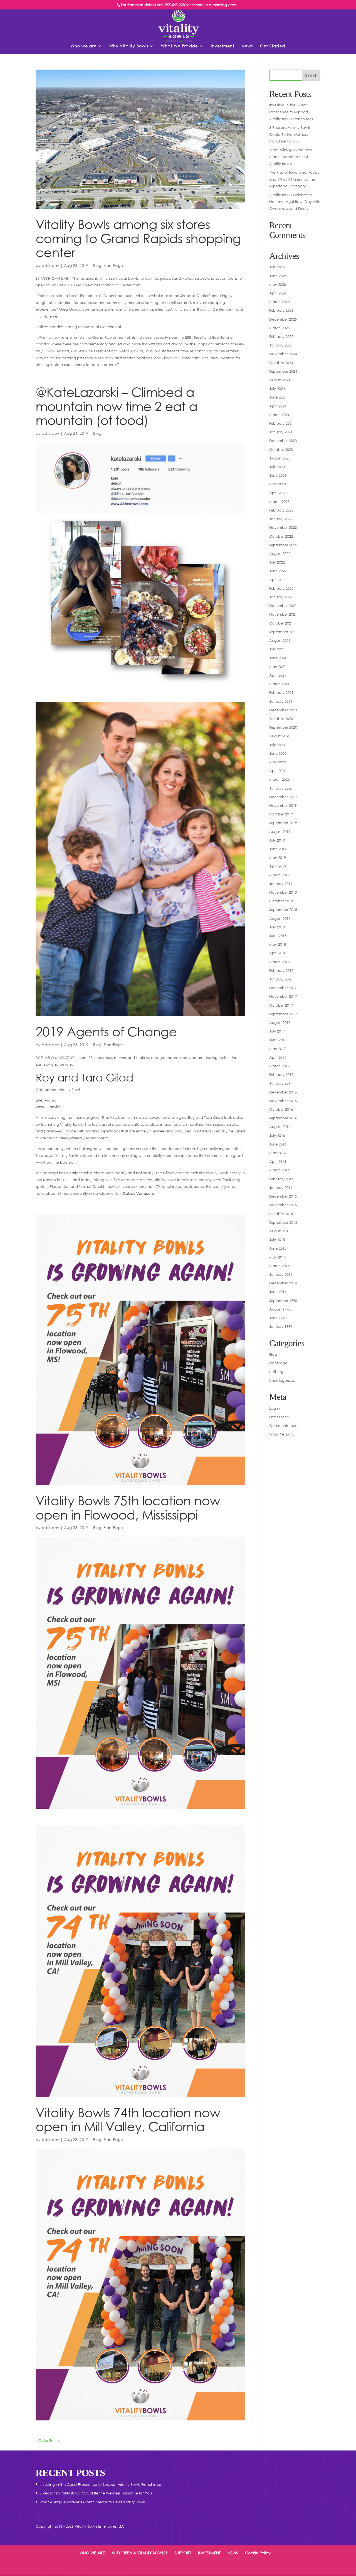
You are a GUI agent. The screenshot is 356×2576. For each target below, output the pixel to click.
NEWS (233, 2553)
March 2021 (279, 684)
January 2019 (281, 884)
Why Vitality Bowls (129, 46)
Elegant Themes (73, 2568)
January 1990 (281, 1326)
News (247, 46)
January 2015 (281, 1274)
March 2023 (279, 502)
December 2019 (283, 797)
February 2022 (281, 588)
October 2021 (281, 623)
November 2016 (283, 1101)
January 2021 (281, 701)
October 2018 (281, 901)
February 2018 (281, 970)
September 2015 (283, 1222)
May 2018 (278, 944)
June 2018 (278, 936)
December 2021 (283, 606)
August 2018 (280, 918)
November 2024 (283, 354)
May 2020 (278, 762)
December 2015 (283, 1196)
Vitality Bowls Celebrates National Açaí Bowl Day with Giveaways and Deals (295, 202)
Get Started (273, 46)
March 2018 (279, 962)
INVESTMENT (209, 2553)
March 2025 (279, 328)
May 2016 (278, 1153)
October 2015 (281, 1214)
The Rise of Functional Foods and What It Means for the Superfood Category (294, 179)
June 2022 (278, 571)
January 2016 (281, 1188)
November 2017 (283, 996)
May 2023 (278, 484)
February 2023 (281, 510)
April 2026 (278, 293)
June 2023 (278, 475)
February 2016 (281, 1179)
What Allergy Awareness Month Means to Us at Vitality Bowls (291, 157)
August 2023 (280, 458)
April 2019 (278, 866)
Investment (223, 46)
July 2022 (277, 562)
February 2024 (281, 423)
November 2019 (283, 805)
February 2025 (281, 336)
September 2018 (283, 910)
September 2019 (283, 823)
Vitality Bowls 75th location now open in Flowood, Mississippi (128, 1507)
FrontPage (113, 265)
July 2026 (277, 267)
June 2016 (278, 1144)
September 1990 (283, 1301)
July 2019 (277, 840)
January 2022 (281, 597)
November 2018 (283, 892)
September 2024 (283, 371)
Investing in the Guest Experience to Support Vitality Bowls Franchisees (291, 112)
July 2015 (277, 1240)
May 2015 (278, 1257)
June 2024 (278, 397)
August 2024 (280, 380)
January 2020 (281, 788)
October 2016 (281, 1109)
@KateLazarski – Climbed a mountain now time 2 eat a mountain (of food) (116, 406)
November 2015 (283, 1205)
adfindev (50, 265)
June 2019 (278, 849)
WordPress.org (282, 1434)
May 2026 (278, 284)
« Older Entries (48, 2440)
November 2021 (283, 614)
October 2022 (281, 536)
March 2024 (279, 415)
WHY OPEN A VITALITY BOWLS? (140, 2553)
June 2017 (278, 1040)
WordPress (123, 2568)
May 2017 (278, 1049)
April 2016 (278, 1161)
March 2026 (279, 302)
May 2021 (278, 667)
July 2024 (277, 389)
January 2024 (281, 432)
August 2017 (280, 1022)
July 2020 (277, 745)
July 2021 (277, 649)
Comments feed (283, 1425)
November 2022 (283, 527)
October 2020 (281, 719)
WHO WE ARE (92, 2553)
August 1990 (280, 1309)
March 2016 (279, 1170)
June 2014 (278, 1292)
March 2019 (279, 875)
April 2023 (278, 493)
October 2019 (281, 814)
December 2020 (283, 710)
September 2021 (283, 632)
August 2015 (280, 1231)
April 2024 (278, 406)
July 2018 (277, 927)
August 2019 (280, 832)
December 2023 (283, 441)
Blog (97, 265)
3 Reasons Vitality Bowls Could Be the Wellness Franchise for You (290, 134)
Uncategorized (282, 1380)
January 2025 (281, 345)
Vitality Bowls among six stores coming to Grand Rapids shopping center (138, 238)
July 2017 (277, 1031)
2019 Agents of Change (106, 1031)
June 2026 (278, 276)
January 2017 (281, 1083)
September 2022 (283, 545)
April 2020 (278, 771)
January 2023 (281, 519)
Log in (275, 1408)
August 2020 (280, 736)
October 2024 (281, 363)
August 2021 (280, 640)
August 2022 (280, 554)
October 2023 (281, 449)
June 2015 (278, 1248)
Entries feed (279, 1417)
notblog (276, 1371)
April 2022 (278, 580)
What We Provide (180, 46)
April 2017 (278, 1057)
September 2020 (283, 727)
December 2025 (283, 319)
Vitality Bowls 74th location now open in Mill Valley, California (128, 2119)
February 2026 (281, 310)
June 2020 (278, 753)
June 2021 (278, 658)
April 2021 (278, 675)
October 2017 (281, 1005)
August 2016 (280, 1127)
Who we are (84, 46)
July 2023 (277, 467)
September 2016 (283, 1118)
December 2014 (283, 1283)
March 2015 (279, 1266)
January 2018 (281, 979)
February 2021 (281, 692)
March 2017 (279, 1066)
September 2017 (283, 1014)
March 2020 (279, 779)
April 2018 (278, 953)
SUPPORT (183, 2553)
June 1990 (278, 1318)
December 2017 (283, 988)
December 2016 (283, 1092)
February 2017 (281, 1075)
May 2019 (278, 857)
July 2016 (277, 1135)
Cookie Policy (258, 2553)
